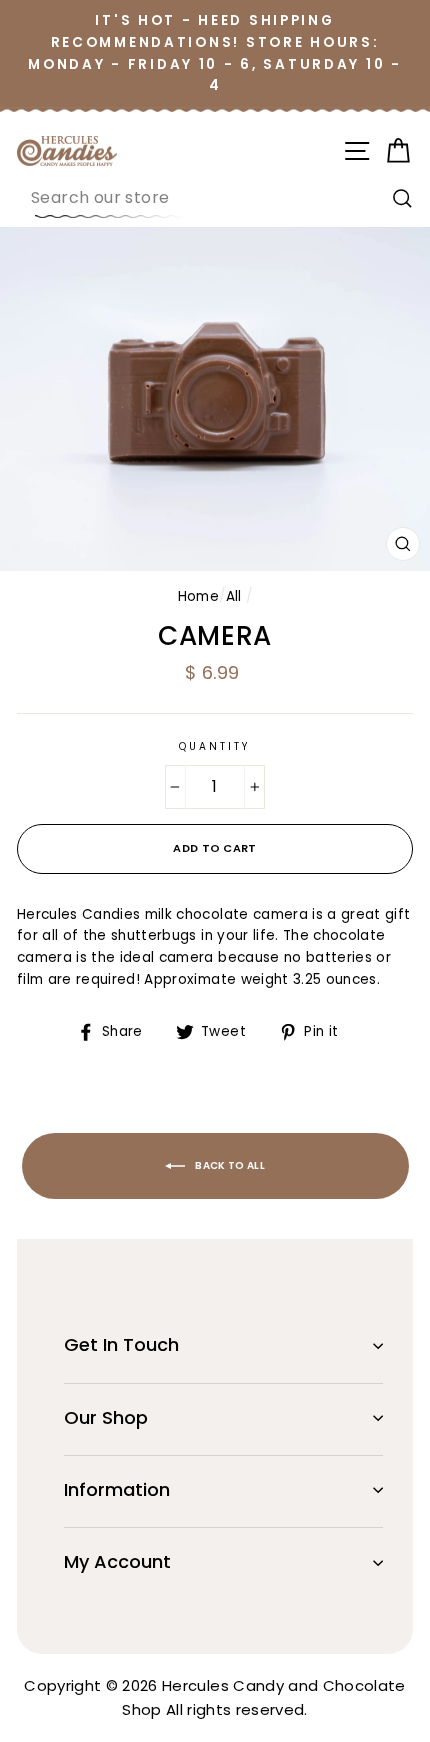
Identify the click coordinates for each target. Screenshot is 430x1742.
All (234, 596)
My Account (117, 1561)
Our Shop (106, 1417)
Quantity (215, 746)
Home (198, 596)
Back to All (229, 1165)
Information (117, 1489)
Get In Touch (121, 1344)
